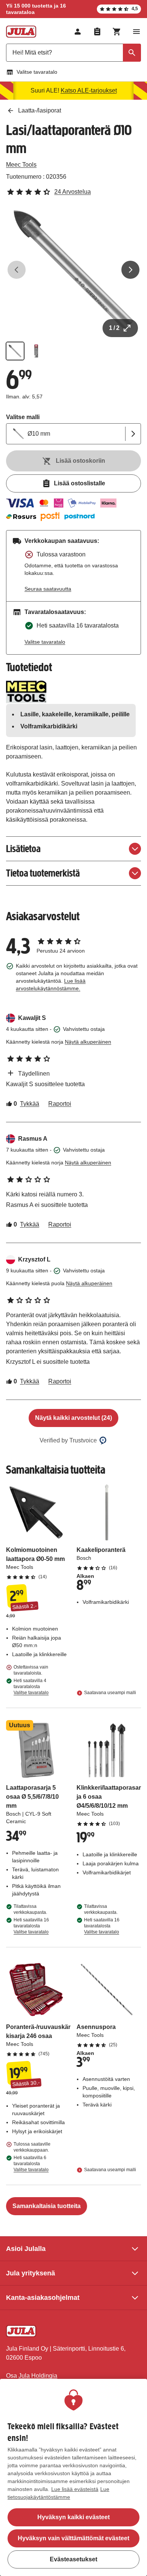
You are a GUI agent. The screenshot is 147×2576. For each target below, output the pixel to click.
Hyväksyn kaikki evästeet (73, 2517)
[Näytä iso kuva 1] (73, 270)
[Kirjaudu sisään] (78, 32)
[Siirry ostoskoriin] (117, 32)
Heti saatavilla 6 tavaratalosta (31, 2164)
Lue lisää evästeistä (75, 2489)
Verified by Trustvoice (68, 1440)
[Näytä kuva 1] (15, 351)
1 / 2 (114, 328)
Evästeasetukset (73, 2559)
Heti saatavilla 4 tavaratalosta (31, 1687)
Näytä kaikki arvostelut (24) (73, 1418)
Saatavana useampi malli (110, 1693)
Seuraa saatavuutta (48, 589)
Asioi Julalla (26, 2249)
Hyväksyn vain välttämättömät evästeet (73, 2538)
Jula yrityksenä (31, 2273)
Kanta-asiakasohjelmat (43, 2298)
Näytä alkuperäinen (88, 1042)
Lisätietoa (23, 849)
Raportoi (60, 1104)
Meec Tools (21, 165)
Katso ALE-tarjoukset (89, 90)
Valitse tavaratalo (37, 72)
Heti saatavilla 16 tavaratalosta (31, 1926)
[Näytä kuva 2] (36, 351)
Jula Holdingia (38, 2376)
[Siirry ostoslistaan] (97, 32)
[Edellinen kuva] (17, 270)
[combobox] (73, 53)
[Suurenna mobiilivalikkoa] (136, 32)
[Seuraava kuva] (130, 270)
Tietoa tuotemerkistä (43, 873)
